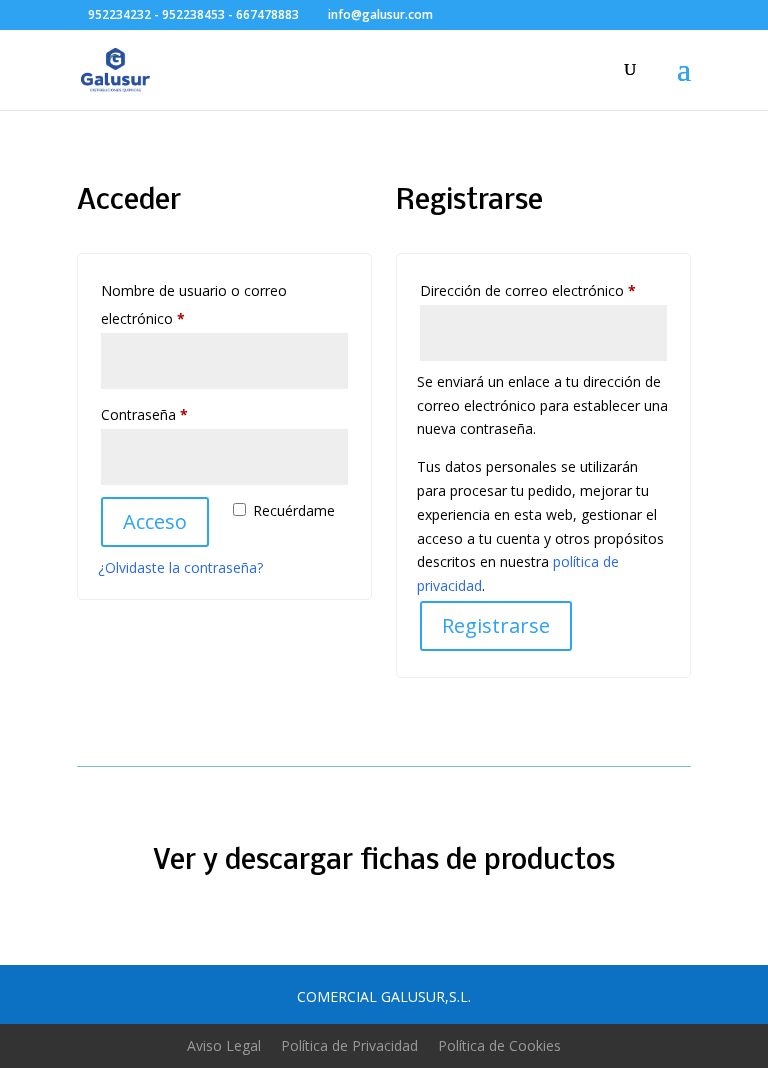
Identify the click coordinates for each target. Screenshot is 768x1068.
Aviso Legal (224, 1045)
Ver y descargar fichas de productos (384, 861)
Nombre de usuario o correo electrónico (194, 304)
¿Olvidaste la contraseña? (180, 567)
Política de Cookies (499, 1045)
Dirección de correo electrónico (543, 290)
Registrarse (496, 625)
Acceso (155, 521)
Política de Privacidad (349, 1045)
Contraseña (180, 414)
